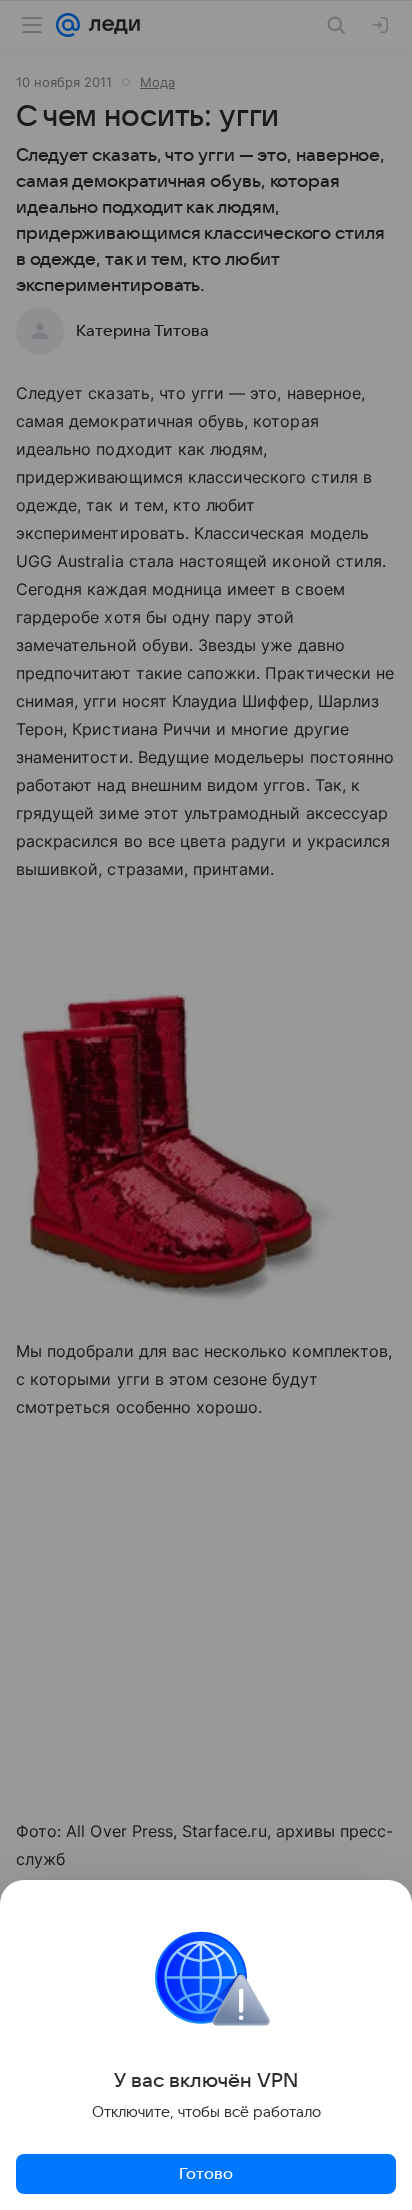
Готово (206, 2174)
